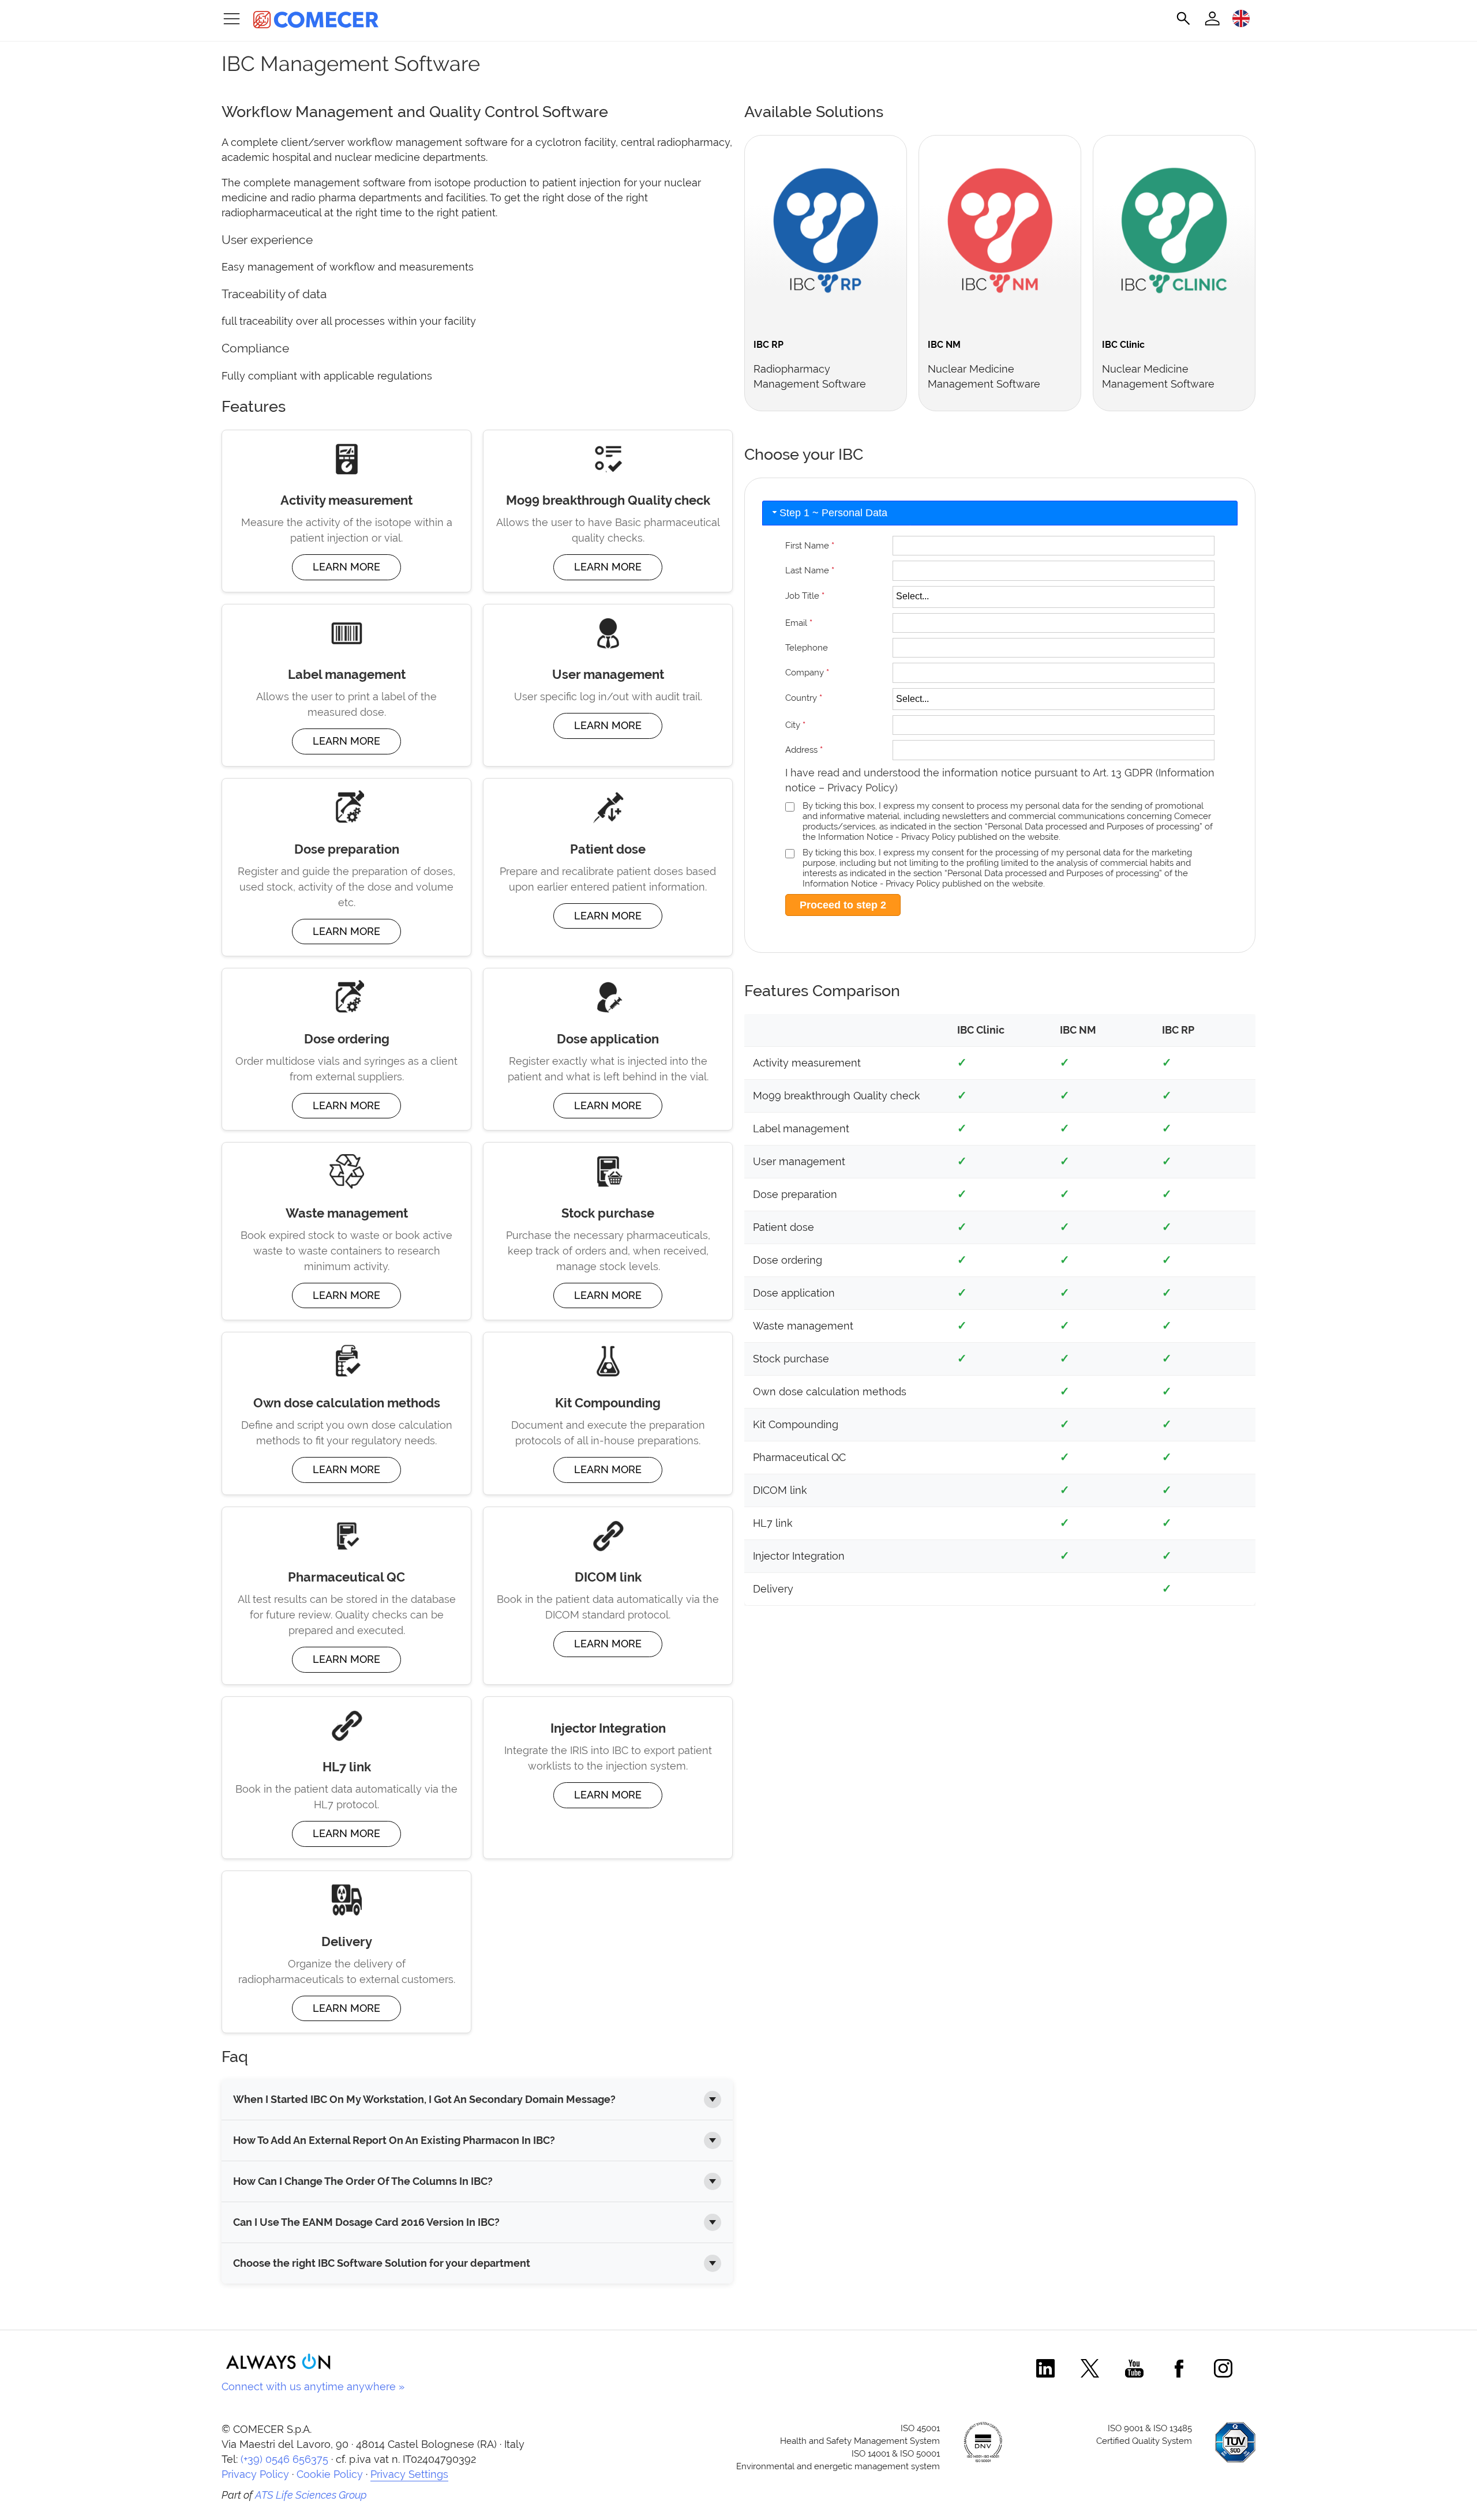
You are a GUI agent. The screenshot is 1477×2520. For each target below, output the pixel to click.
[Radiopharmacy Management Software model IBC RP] (826, 273)
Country (804, 698)
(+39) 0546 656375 (284, 2459)
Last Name (810, 570)
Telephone (807, 647)
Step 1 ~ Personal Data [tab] (833, 513)
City (795, 725)
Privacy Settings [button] (409, 2474)
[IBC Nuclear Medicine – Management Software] (1000, 273)
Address (804, 750)
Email (799, 623)
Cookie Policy (330, 2474)
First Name (810, 545)
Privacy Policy (861, 788)
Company (807, 672)
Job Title (805, 596)
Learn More (346, 567)
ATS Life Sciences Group (311, 2495)
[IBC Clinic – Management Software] (1174, 273)
